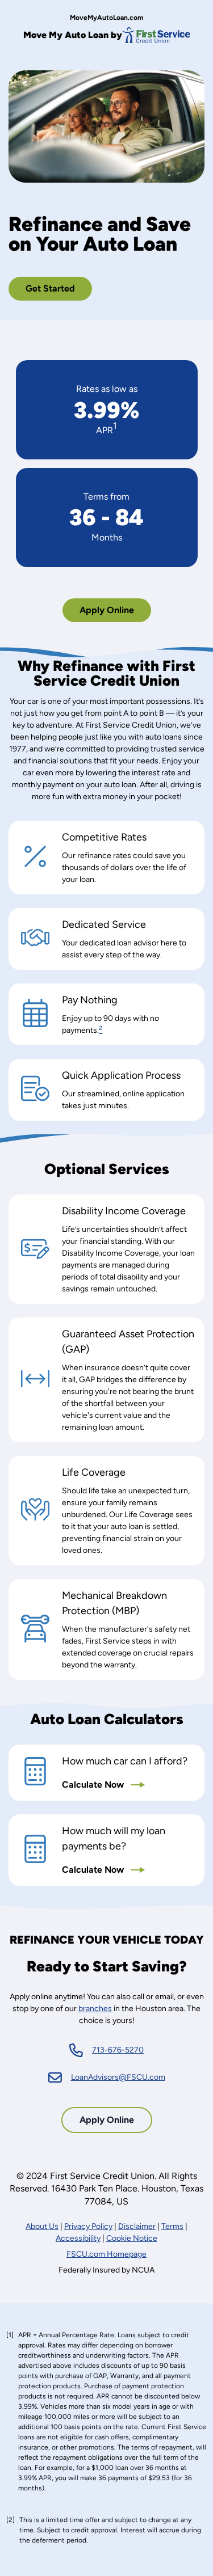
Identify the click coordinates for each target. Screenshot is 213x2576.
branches (95, 2009)
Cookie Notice (132, 2238)
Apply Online (110, 613)
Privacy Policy (88, 2226)
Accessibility (78, 2238)
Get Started (50, 288)
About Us (42, 2226)
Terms (172, 2226)
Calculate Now (94, 1785)
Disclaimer (137, 2226)
